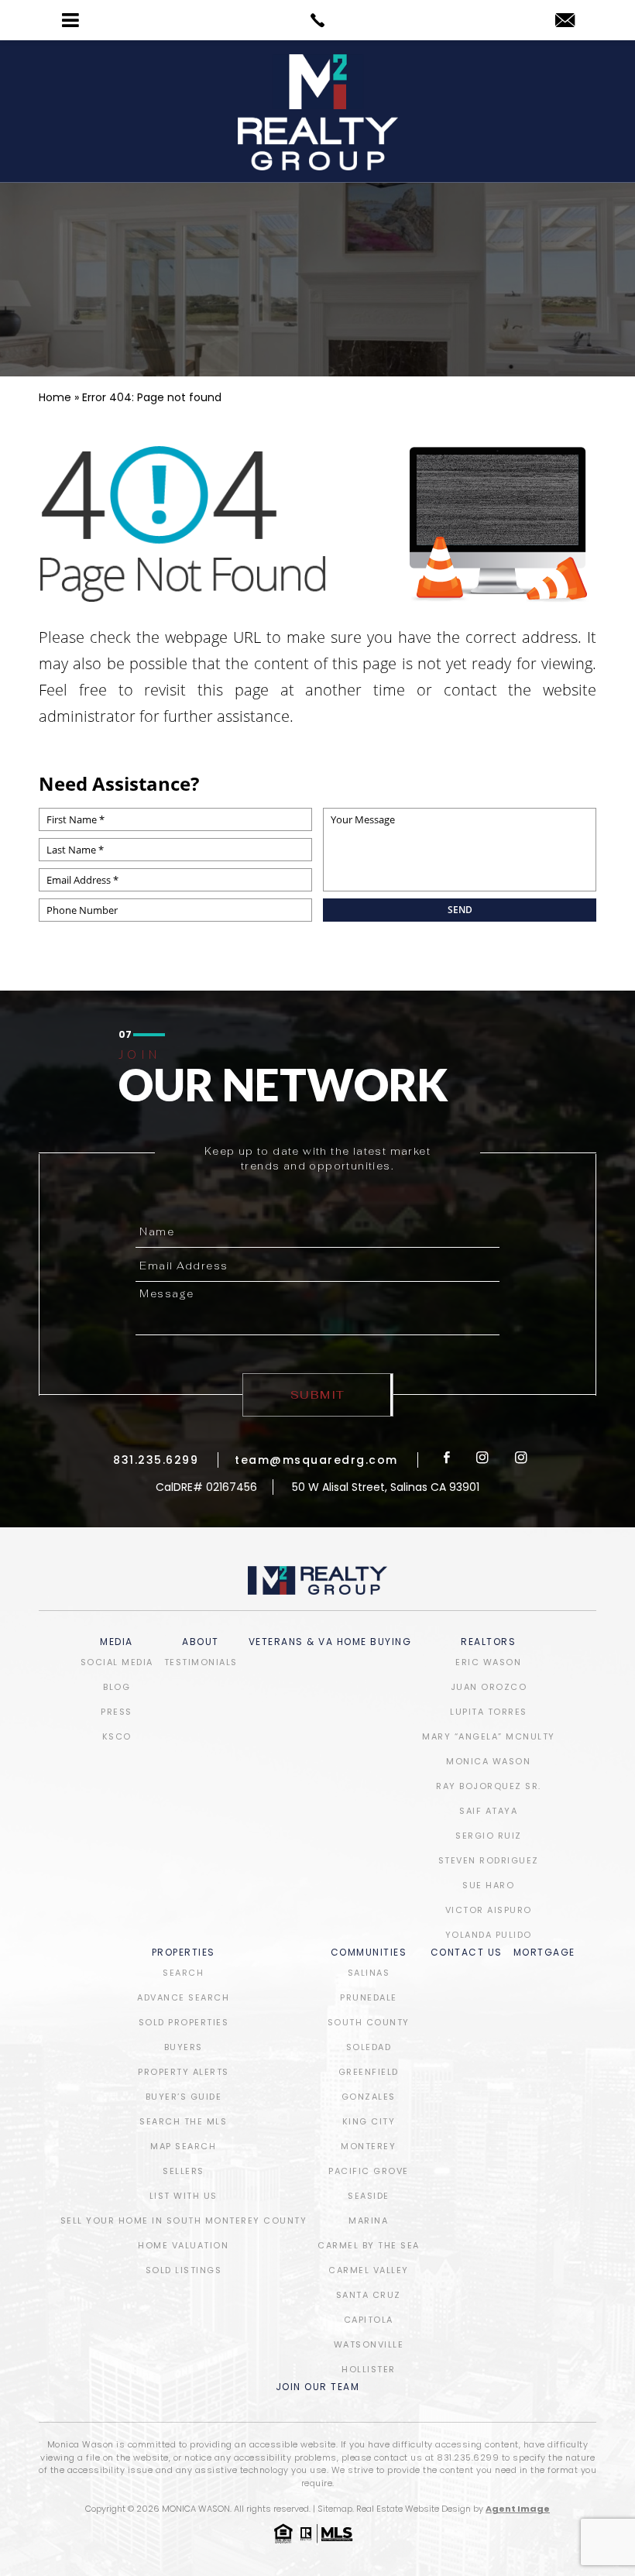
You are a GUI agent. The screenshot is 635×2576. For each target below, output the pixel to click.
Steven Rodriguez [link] (489, 1860)
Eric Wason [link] (488, 1662)
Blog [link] (117, 1687)
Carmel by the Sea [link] (369, 2245)
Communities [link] (369, 1953)
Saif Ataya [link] (488, 1811)
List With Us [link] (184, 2196)
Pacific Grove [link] (369, 2171)
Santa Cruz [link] (369, 2295)
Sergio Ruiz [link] (489, 1836)
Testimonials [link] (201, 1662)
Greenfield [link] (369, 2072)
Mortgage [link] (544, 1953)
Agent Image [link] (518, 2509)
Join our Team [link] (318, 2388)
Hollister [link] (369, 2369)
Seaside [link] (369, 2196)
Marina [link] (368, 2221)
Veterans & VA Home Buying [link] (330, 1643)
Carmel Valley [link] (369, 2270)
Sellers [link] (184, 2171)
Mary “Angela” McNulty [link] (489, 1736)
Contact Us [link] (467, 1953)
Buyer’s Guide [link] (184, 2097)
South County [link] (369, 2022)
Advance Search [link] (183, 1997)
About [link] (201, 1643)
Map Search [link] (183, 2146)
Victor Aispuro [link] (489, 1910)
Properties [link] (184, 1953)
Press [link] (117, 1712)
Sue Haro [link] (488, 1885)
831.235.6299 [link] (156, 1460)
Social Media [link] (117, 1662)
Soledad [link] (369, 2047)
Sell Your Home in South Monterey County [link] (184, 2221)
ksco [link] (117, 1736)
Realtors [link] (488, 1643)
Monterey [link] (368, 2146)
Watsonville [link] (369, 2344)
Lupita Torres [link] (489, 1712)
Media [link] (117, 1643)
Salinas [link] (369, 1973)
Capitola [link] (369, 2320)
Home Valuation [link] (183, 2245)
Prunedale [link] (369, 1997)
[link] (317, 20)
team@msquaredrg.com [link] (316, 1460)
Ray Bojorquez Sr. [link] (489, 1786)
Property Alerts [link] (184, 2072)
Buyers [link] (184, 2047)
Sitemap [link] (335, 2509)
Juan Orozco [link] (489, 1687)
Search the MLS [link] (183, 2121)
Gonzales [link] (369, 2097)
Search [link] (183, 1973)
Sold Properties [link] (184, 2022)
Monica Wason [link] (488, 1761)
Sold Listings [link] (184, 2270)
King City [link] (369, 2121)
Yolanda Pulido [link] (489, 1935)
